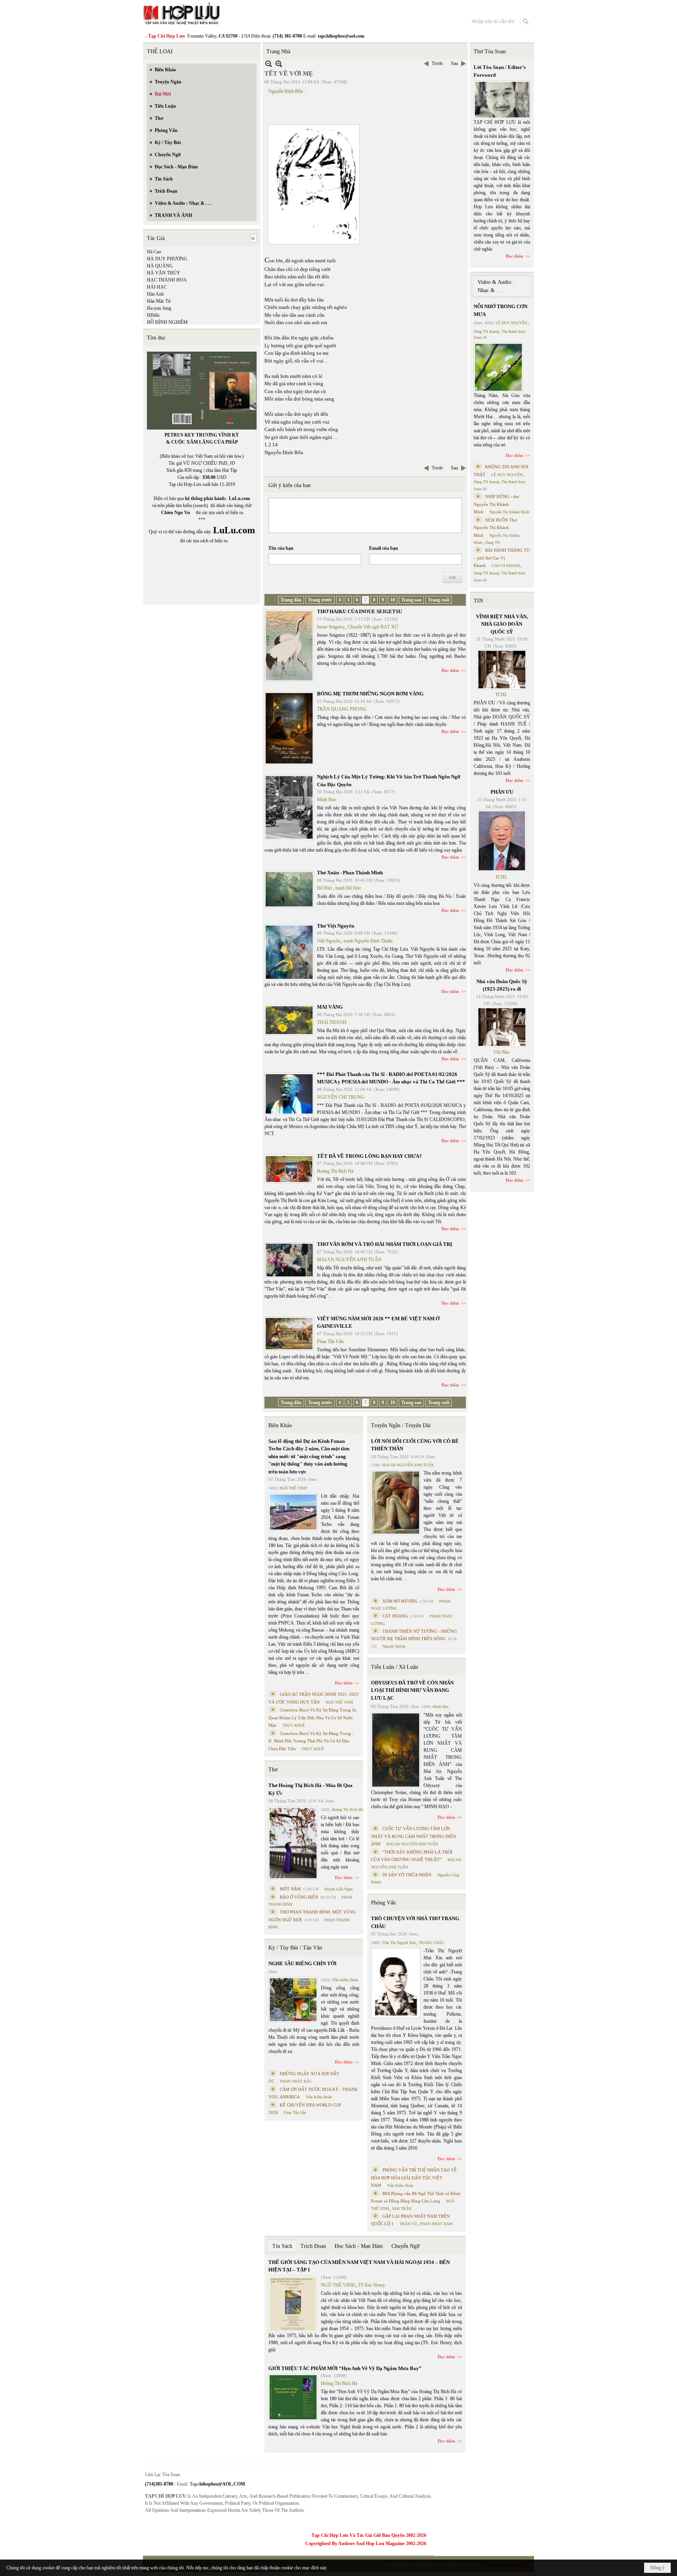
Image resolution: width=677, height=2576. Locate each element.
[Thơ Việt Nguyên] (289, 952)
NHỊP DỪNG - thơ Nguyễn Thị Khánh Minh (496, 504)
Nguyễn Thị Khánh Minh (509, 512)
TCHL (501, 695)
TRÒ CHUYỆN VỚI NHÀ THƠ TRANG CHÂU (415, 1922)
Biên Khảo (280, 1425)
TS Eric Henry (372, 2285)
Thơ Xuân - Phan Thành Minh (350, 873)
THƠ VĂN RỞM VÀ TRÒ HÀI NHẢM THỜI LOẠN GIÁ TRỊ (385, 1244)
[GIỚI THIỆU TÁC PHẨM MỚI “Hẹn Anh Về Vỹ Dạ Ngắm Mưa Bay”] (293, 2397)
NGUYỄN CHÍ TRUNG (341, 1097)
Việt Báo (501, 1052)
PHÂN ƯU (502, 792)
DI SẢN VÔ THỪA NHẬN (407, 1875)
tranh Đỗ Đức (348, 888)
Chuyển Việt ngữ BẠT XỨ (373, 627)
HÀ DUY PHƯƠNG (167, 259)
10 (393, 600)
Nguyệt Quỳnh (394, 1646)
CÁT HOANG (395, 1616)
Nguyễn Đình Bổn (286, 91)
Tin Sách (282, 2246)
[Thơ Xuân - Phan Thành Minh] (289, 889)
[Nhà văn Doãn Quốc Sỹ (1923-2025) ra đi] (502, 1027)
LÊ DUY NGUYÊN (511, 323)
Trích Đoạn (313, 2246)
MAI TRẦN (402, 2209)
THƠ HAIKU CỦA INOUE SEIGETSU (359, 611)
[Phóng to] (279, 64)
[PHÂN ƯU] (502, 841)
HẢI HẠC (157, 287)
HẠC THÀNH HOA (167, 280)
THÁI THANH (332, 1022)
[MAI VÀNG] (289, 1020)
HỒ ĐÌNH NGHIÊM (167, 322)
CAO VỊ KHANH (506, 566)
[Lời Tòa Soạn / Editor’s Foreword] (502, 100)
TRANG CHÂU (432, 1943)
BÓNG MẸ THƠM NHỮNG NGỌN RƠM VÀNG (370, 694)
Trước (437, 63)
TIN (478, 601)
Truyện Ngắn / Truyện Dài (401, 1425)
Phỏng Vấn (383, 1903)
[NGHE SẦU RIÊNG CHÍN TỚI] (293, 2000)
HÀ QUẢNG (160, 266)
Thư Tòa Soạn (490, 51)
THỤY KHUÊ (294, 1725)
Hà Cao (154, 252)
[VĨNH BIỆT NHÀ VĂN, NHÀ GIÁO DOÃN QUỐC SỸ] (502, 670)
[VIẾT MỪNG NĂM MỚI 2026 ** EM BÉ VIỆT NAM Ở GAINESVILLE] (289, 1334)
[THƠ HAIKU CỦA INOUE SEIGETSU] (289, 646)
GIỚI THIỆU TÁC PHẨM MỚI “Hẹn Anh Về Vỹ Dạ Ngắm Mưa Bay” (345, 2368)
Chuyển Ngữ (405, 2246)
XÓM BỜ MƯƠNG (400, 1601)
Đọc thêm (450, 670)
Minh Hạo (327, 800)
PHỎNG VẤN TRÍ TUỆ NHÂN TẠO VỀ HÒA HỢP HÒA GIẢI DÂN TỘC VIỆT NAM (414, 2178)
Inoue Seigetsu (331, 627)
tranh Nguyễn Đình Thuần (368, 941)
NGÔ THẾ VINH (293, 1488)
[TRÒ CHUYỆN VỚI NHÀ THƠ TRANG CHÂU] (396, 1983)
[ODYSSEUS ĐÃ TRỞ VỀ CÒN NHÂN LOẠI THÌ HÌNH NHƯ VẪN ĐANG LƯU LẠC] (396, 1750)
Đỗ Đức (325, 888)
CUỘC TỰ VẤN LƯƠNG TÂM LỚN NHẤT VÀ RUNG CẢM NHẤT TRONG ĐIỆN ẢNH (414, 1836)
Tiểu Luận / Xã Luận (395, 1667)
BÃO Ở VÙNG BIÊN (299, 1897)
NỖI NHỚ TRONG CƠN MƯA (501, 310)
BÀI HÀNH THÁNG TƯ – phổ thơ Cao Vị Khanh (502, 558)
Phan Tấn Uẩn (330, 1341)
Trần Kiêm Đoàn (345, 1980)
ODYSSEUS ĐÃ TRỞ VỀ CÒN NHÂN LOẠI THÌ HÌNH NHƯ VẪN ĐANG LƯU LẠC (412, 1690)
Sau (454, 63)
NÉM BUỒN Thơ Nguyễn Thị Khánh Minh (495, 528)
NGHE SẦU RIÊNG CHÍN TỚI (302, 1963)
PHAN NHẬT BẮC (296, 2081)
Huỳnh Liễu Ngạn (338, 1889)
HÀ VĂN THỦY (164, 273)
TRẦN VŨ (408, 2224)
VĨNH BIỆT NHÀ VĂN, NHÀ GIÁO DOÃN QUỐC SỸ (502, 624)
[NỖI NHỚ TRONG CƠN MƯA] (498, 367)
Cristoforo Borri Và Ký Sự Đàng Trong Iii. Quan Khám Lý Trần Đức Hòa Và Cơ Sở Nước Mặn (313, 1718)
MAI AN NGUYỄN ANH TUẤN (349, 1260)
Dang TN (493, 542)
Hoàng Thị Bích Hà (335, 1171)
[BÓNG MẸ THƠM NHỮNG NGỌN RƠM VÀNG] (289, 728)
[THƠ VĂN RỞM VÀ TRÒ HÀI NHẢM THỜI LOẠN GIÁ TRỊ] (289, 1260)
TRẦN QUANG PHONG (342, 709)
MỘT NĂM (290, 1889)
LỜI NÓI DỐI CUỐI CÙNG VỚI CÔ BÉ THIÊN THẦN (415, 1445)
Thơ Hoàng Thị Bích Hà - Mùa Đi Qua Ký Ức (310, 1789)
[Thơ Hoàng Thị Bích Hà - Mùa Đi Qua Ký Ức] (293, 1843)
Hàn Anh (155, 294)
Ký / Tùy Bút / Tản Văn (295, 1948)
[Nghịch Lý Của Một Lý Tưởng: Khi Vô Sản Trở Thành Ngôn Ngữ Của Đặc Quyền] (289, 807)
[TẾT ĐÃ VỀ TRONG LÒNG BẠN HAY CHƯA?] (289, 1169)
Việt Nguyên (329, 941)
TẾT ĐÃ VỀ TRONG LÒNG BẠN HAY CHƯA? (369, 1156)
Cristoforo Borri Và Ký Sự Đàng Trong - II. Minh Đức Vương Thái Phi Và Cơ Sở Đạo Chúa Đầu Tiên (311, 1741)
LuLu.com (239, 498)
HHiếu (153, 315)
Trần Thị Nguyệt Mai (399, 1943)
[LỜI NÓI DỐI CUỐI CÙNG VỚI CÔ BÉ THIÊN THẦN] (396, 1503)
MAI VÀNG (330, 1007)
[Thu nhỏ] (269, 64)
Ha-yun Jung (159, 308)
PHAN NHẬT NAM (436, 2224)
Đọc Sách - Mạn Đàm (359, 2246)
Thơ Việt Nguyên (336, 926)
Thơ (273, 1770)
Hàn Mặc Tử (159, 301)
